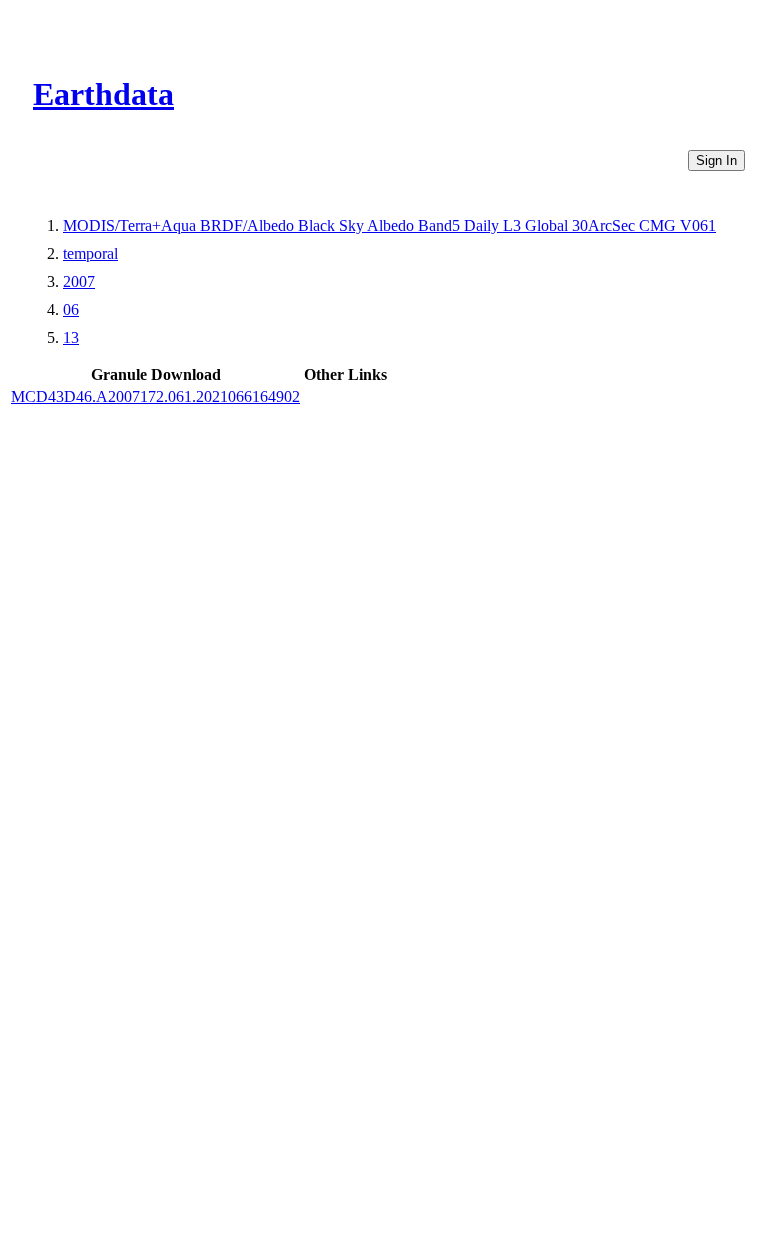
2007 (79, 281)
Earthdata (103, 94)
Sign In (716, 160)
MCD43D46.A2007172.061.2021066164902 (155, 396)
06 (71, 309)
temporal (90, 253)
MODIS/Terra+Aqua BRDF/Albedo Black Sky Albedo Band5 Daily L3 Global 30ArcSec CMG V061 (389, 225)
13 (71, 337)
